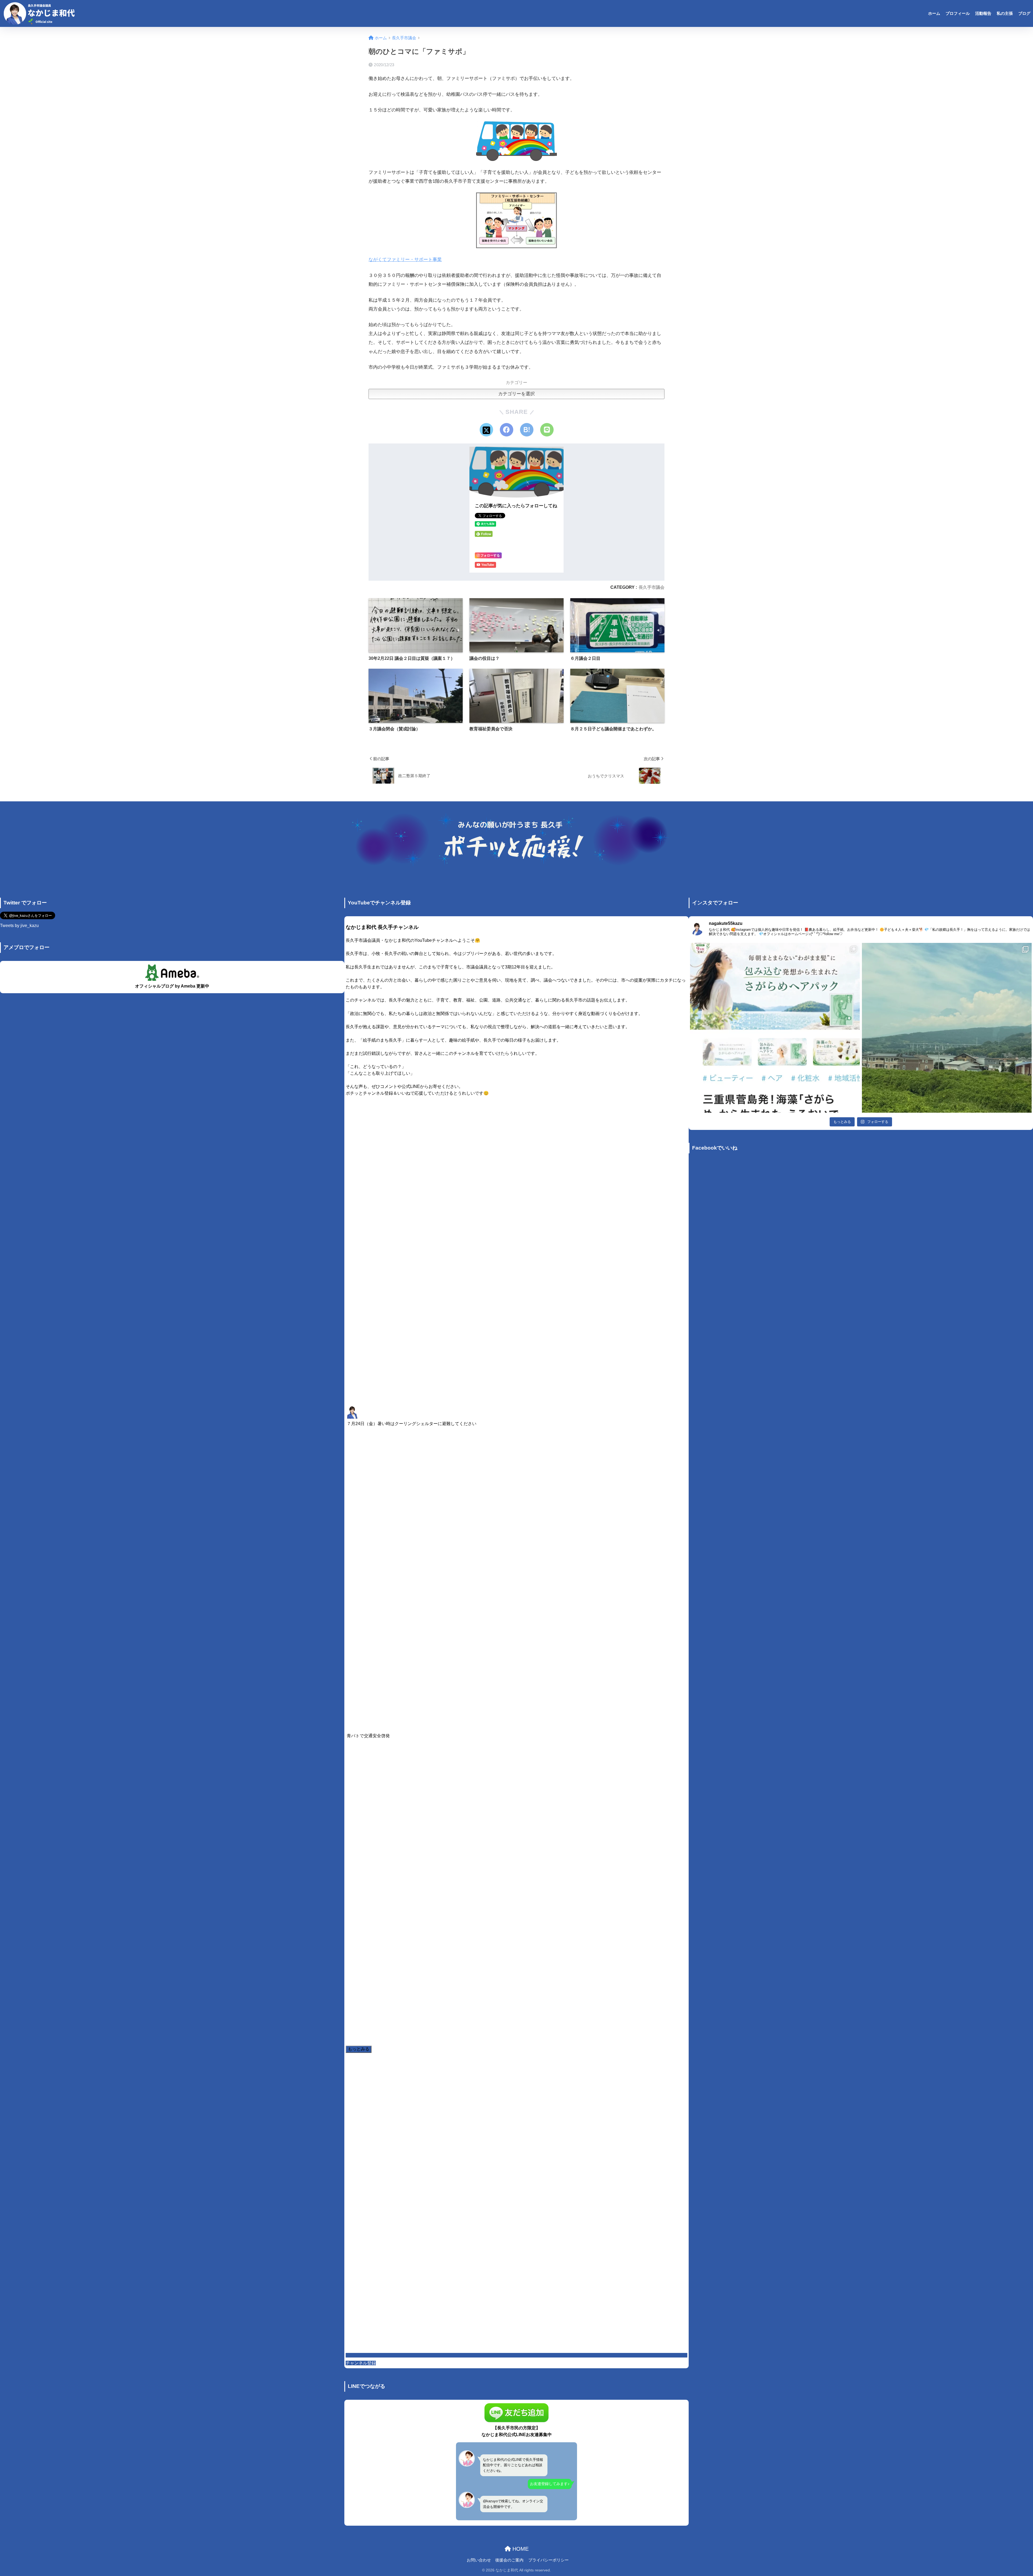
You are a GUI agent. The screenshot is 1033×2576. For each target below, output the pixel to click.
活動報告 (983, 13)
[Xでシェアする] (486, 430)
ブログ (1024, 13)
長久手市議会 (652, 587)
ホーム (934, 13)
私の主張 (1005, 13)
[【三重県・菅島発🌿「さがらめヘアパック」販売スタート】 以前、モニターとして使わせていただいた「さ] (775, 1028)
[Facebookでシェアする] (507, 430)
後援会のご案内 (509, 2560)
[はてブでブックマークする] (527, 430)
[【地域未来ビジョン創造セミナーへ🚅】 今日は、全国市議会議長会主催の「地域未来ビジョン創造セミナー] (947, 1028)
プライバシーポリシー (549, 2560)
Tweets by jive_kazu (19, 926)
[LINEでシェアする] (547, 430)
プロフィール (958, 13)
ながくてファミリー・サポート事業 (405, 260)
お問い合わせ (479, 2560)
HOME (520, 2549)
